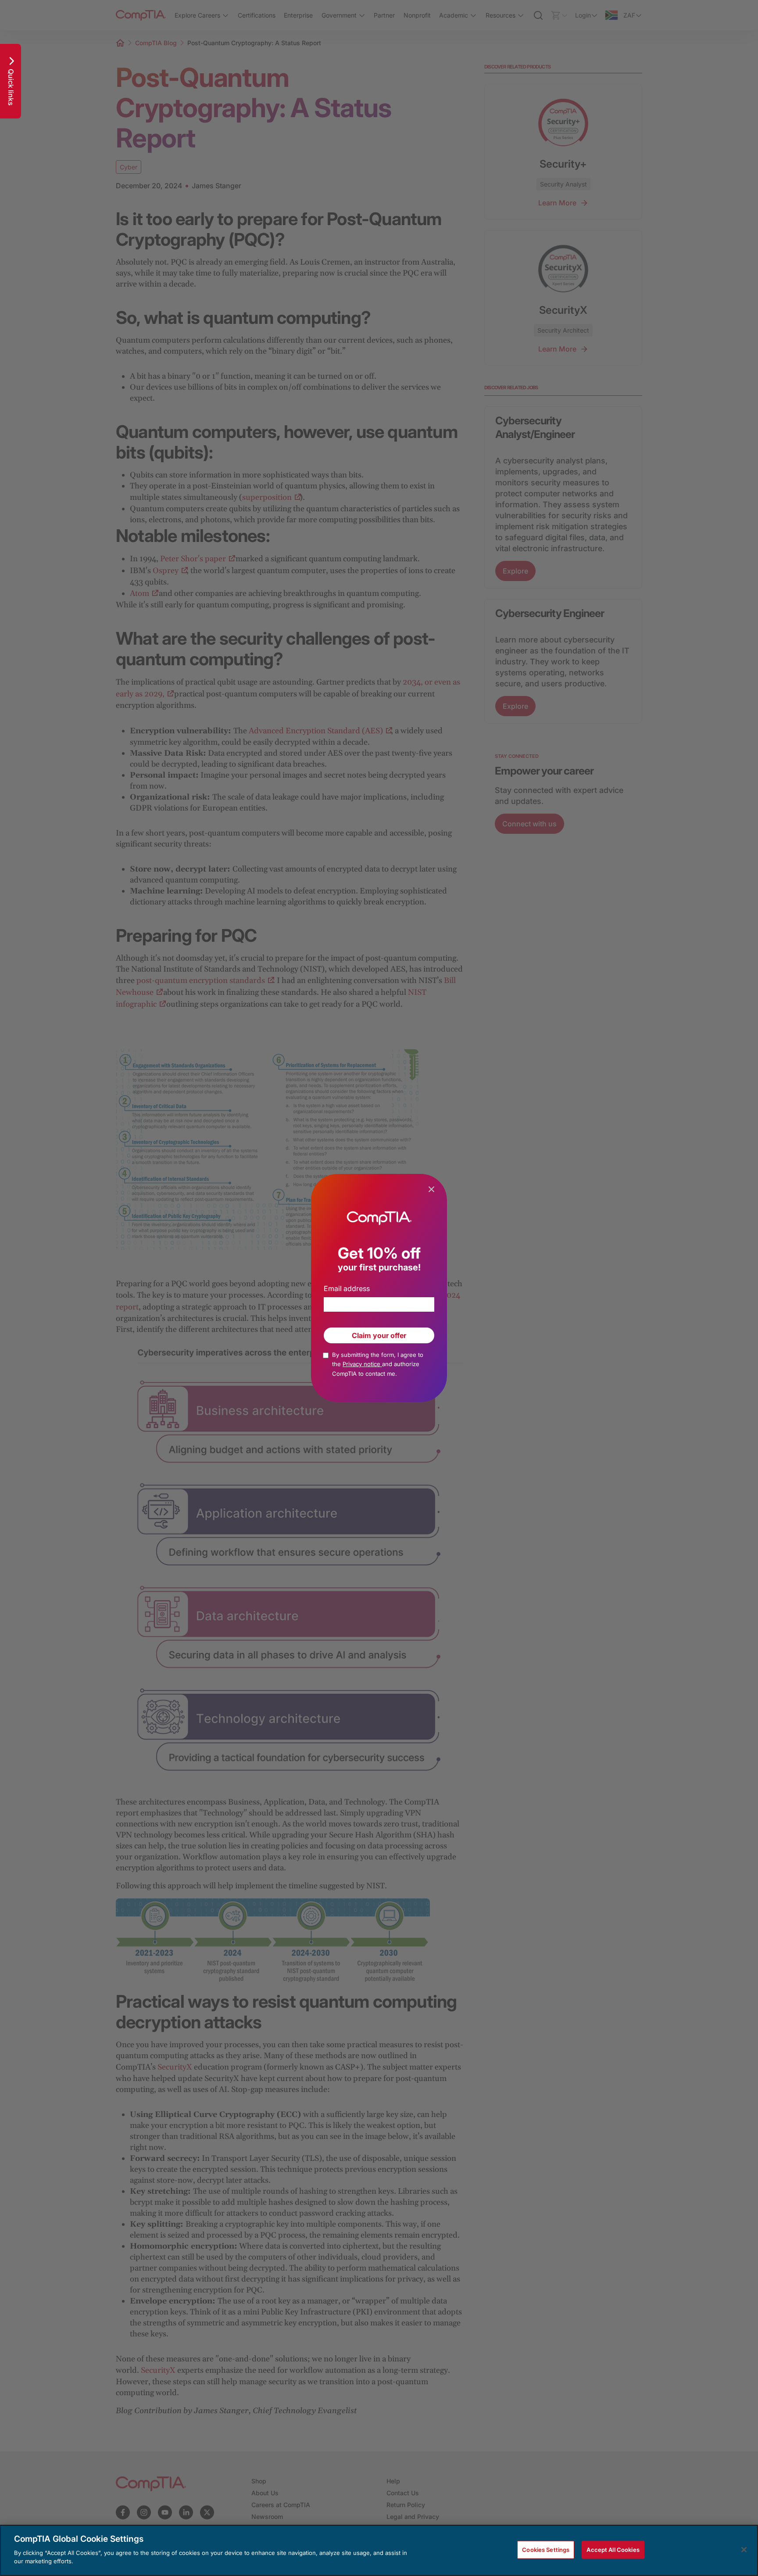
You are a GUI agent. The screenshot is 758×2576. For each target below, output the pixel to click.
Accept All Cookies (613, 2549)
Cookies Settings (546, 2549)
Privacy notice (362, 1364)
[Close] (744, 2550)
